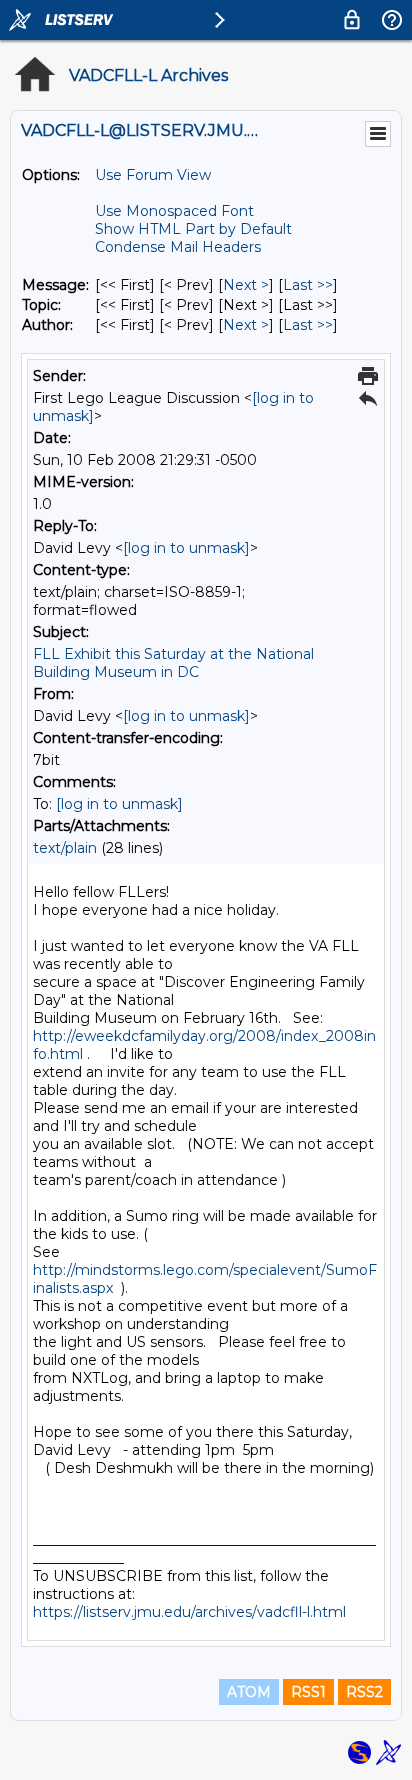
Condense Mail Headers (178, 247)
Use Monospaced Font (174, 211)
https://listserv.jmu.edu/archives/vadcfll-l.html (189, 1612)
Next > (246, 285)
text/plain (65, 848)
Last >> (308, 285)
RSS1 (308, 1692)
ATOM (249, 1692)
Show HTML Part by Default (193, 229)
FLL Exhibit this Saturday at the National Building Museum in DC (173, 663)
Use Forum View (153, 175)
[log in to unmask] (186, 548)
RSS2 (364, 1692)
